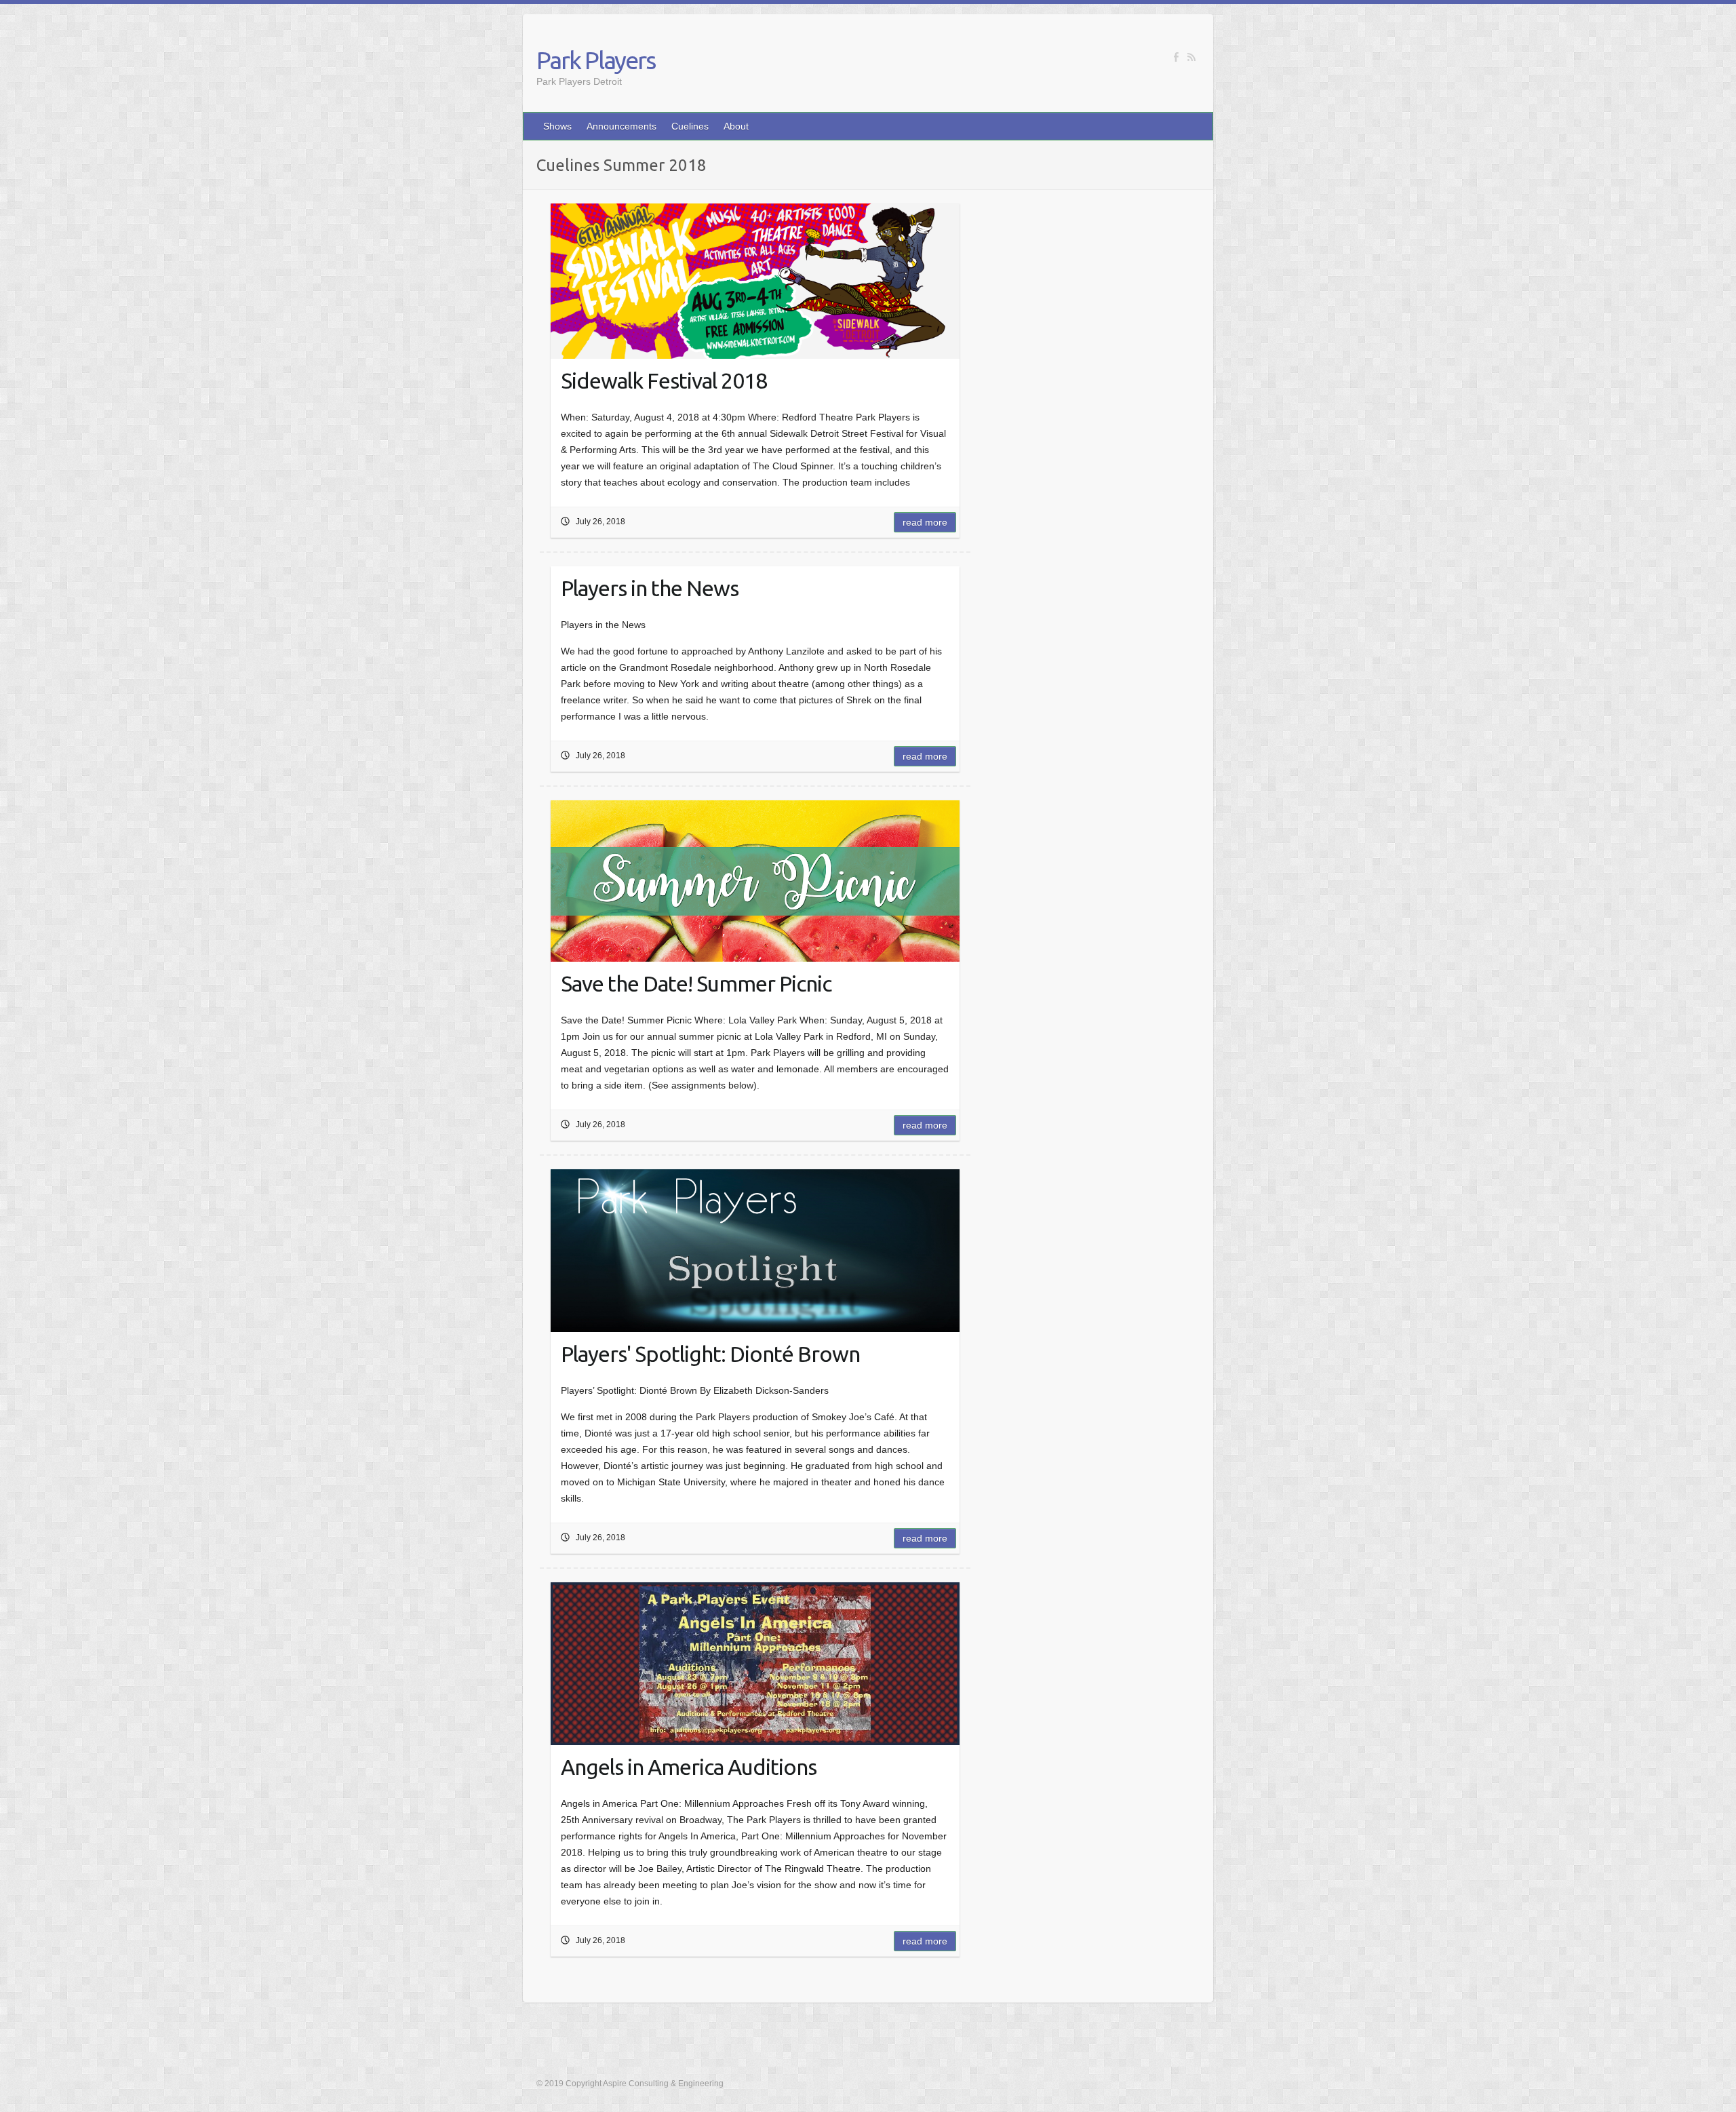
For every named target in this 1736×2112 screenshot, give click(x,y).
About (736, 126)
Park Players (596, 60)
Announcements (622, 126)
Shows (557, 126)
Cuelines (690, 126)
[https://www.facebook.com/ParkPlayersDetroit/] (1176, 57)
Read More (925, 522)
